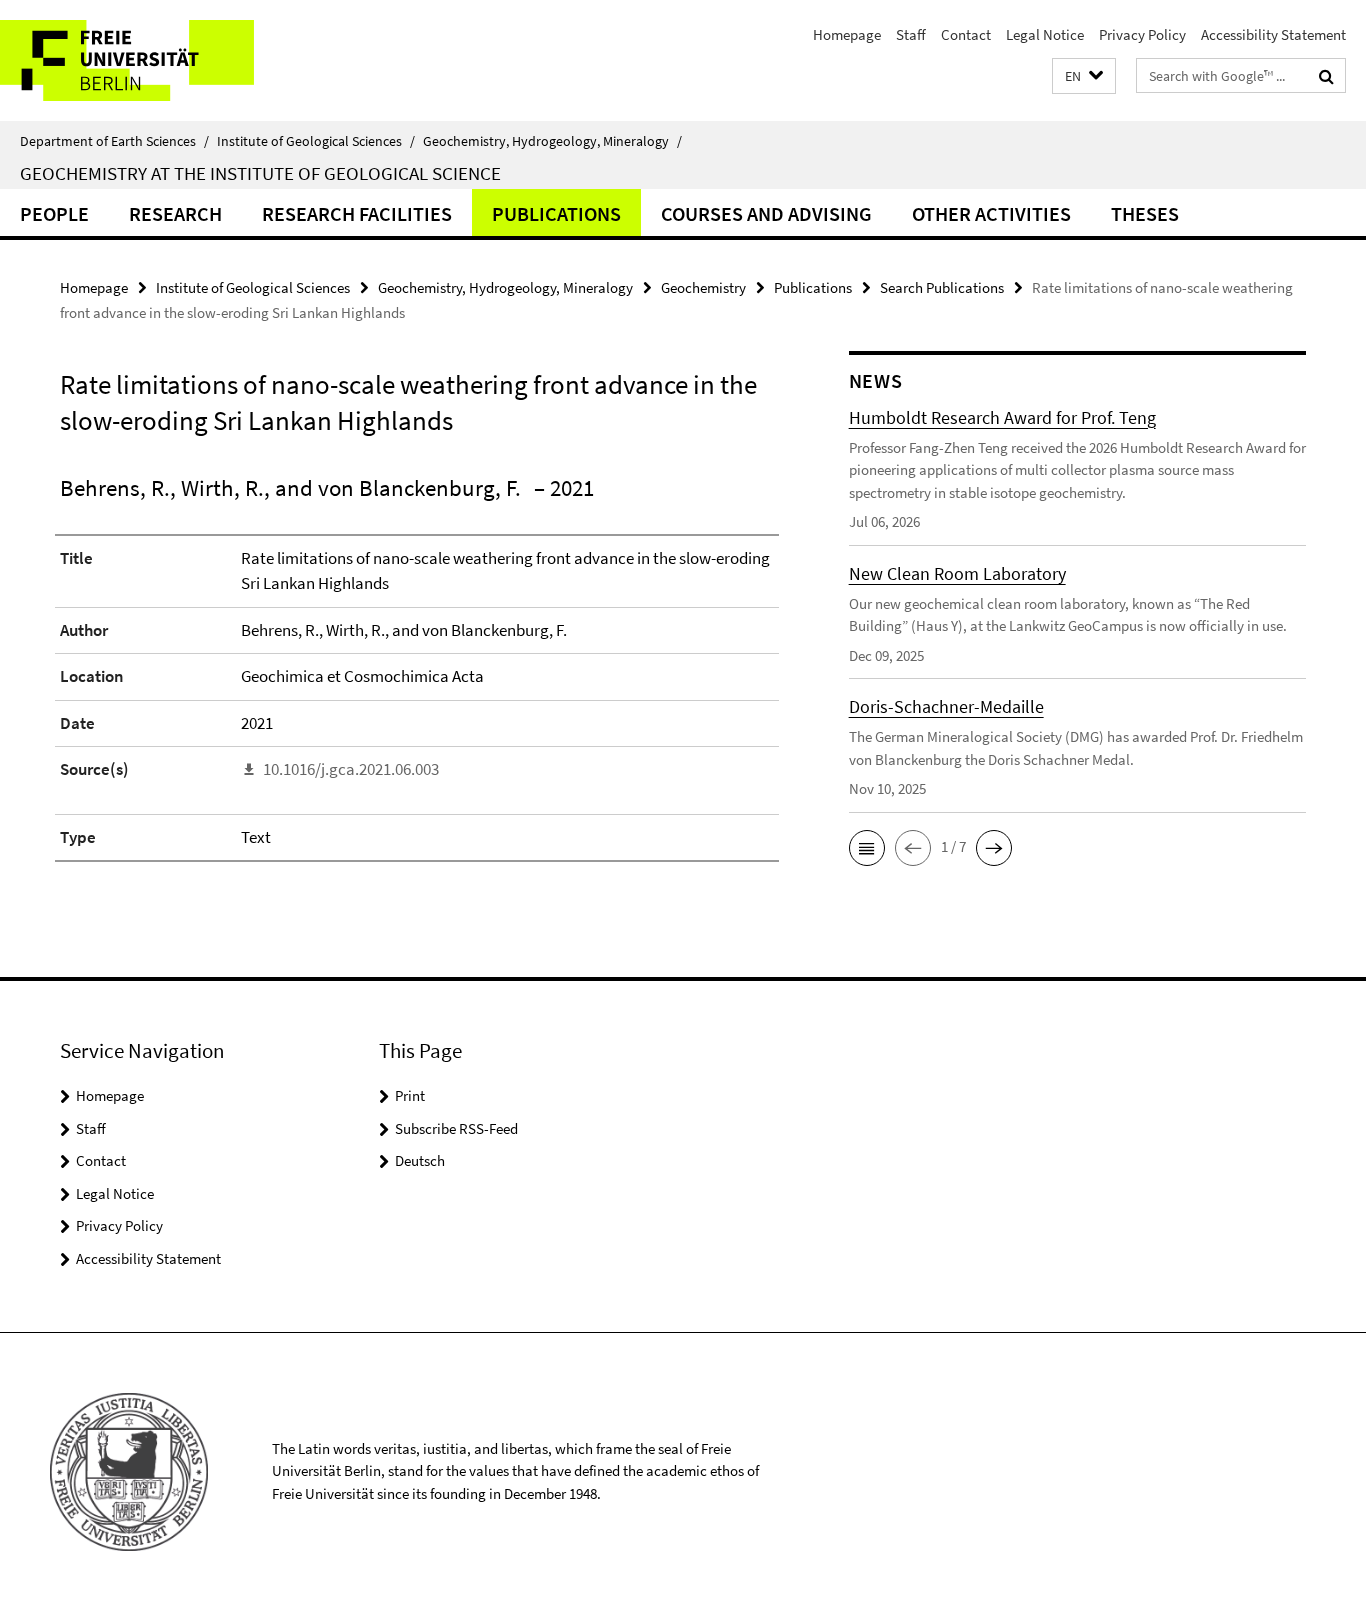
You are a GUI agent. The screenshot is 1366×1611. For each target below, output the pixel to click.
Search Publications (942, 287)
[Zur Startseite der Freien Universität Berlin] (167, 60)
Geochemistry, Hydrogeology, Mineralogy (552, 141)
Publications (556, 213)
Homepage (847, 34)
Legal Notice (1045, 34)
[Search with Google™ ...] (1326, 76)
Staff (911, 34)
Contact (966, 34)
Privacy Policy (1142, 34)
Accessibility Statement (1273, 34)
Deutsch (420, 1160)
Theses (1145, 213)
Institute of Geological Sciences (316, 141)
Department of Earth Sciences (114, 141)
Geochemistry (703, 287)
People (54, 213)
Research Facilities (357, 213)
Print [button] (410, 1095)
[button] (1084, 76)
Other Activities (991, 213)
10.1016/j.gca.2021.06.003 (351, 769)
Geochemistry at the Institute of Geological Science (260, 173)
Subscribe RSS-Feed (456, 1128)
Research (175, 213)
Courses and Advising (766, 213)
